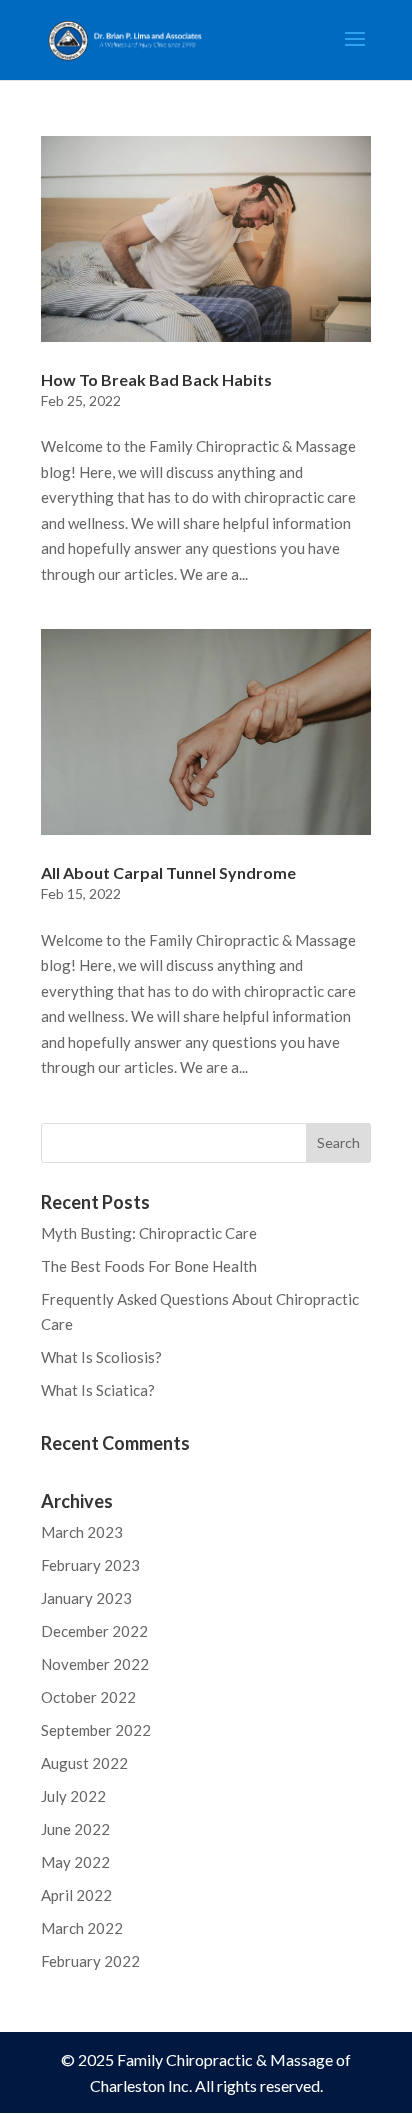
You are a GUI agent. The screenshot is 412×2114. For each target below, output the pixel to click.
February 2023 (90, 1565)
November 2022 (95, 1664)
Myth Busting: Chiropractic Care (149, 1233)
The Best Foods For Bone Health (149, 1266)
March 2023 (82, 1532)
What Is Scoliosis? (101, 1357)
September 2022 (96, 1730)
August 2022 (84, 1763)
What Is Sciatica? (98, 1390)
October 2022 (88, 1697)
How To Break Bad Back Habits (156, 379)
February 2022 (90, 1961)
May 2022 (75, 1862)
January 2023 (86, 1598)
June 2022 (75, 1829)
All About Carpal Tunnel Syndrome (168, 872)
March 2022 (82, 1928)
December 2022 (94, 1631)
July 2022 (73, 1796)
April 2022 (76, 1895)
